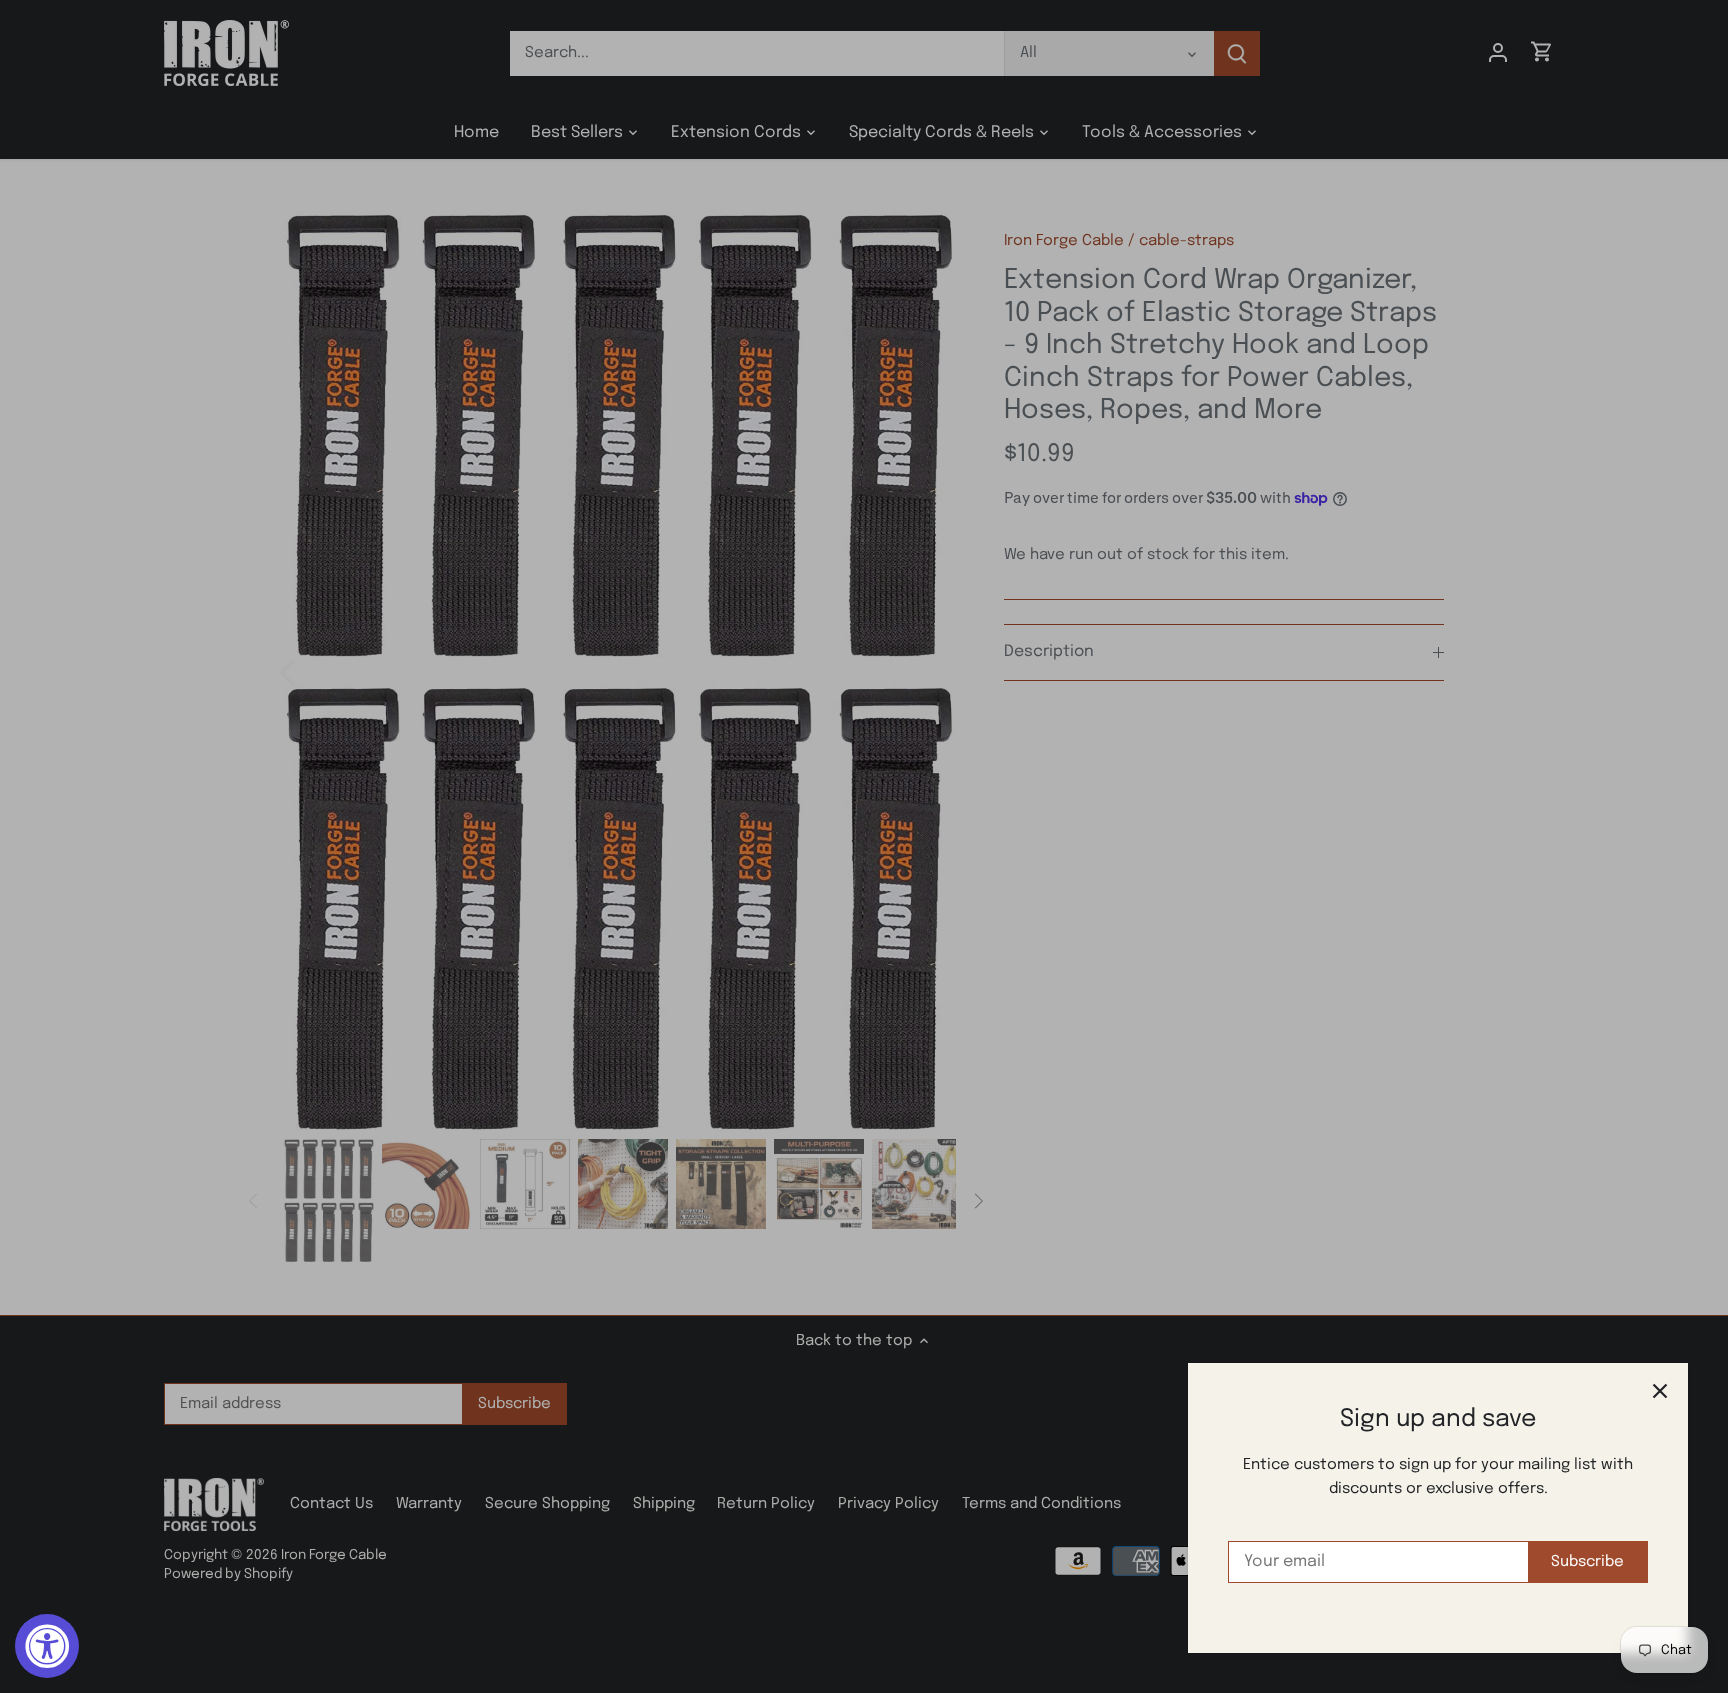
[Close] (1660, 1391)
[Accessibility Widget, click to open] (47, 1646)
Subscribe (1587, 1562)
